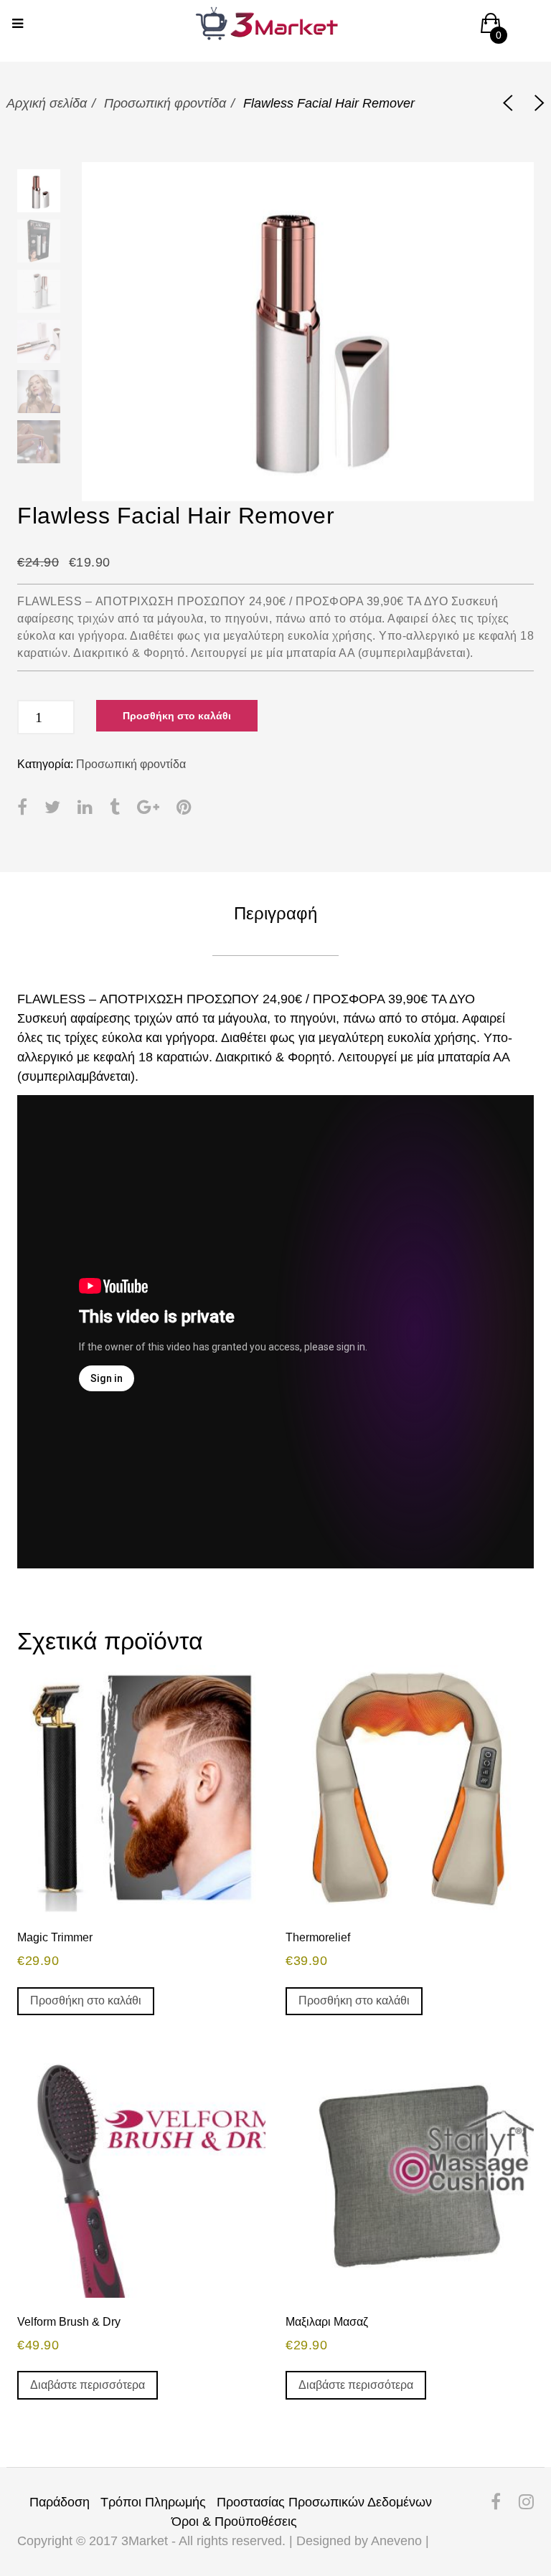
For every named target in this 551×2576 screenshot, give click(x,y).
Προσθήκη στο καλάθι (177, 716)
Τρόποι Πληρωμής (153, 2502)
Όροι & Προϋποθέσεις (234, 2521)
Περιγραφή (275, 913)
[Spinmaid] (508, 104)
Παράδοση (60, 2502)
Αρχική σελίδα (47, 103)
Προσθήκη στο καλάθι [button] (86, 2000)
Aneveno (396, 2541)
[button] (491, 28)
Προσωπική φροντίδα (165, 103)
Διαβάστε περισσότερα (88, 2385)
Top (503, 2468)
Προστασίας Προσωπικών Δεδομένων (324, 2502)
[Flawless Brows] (540, 104)
